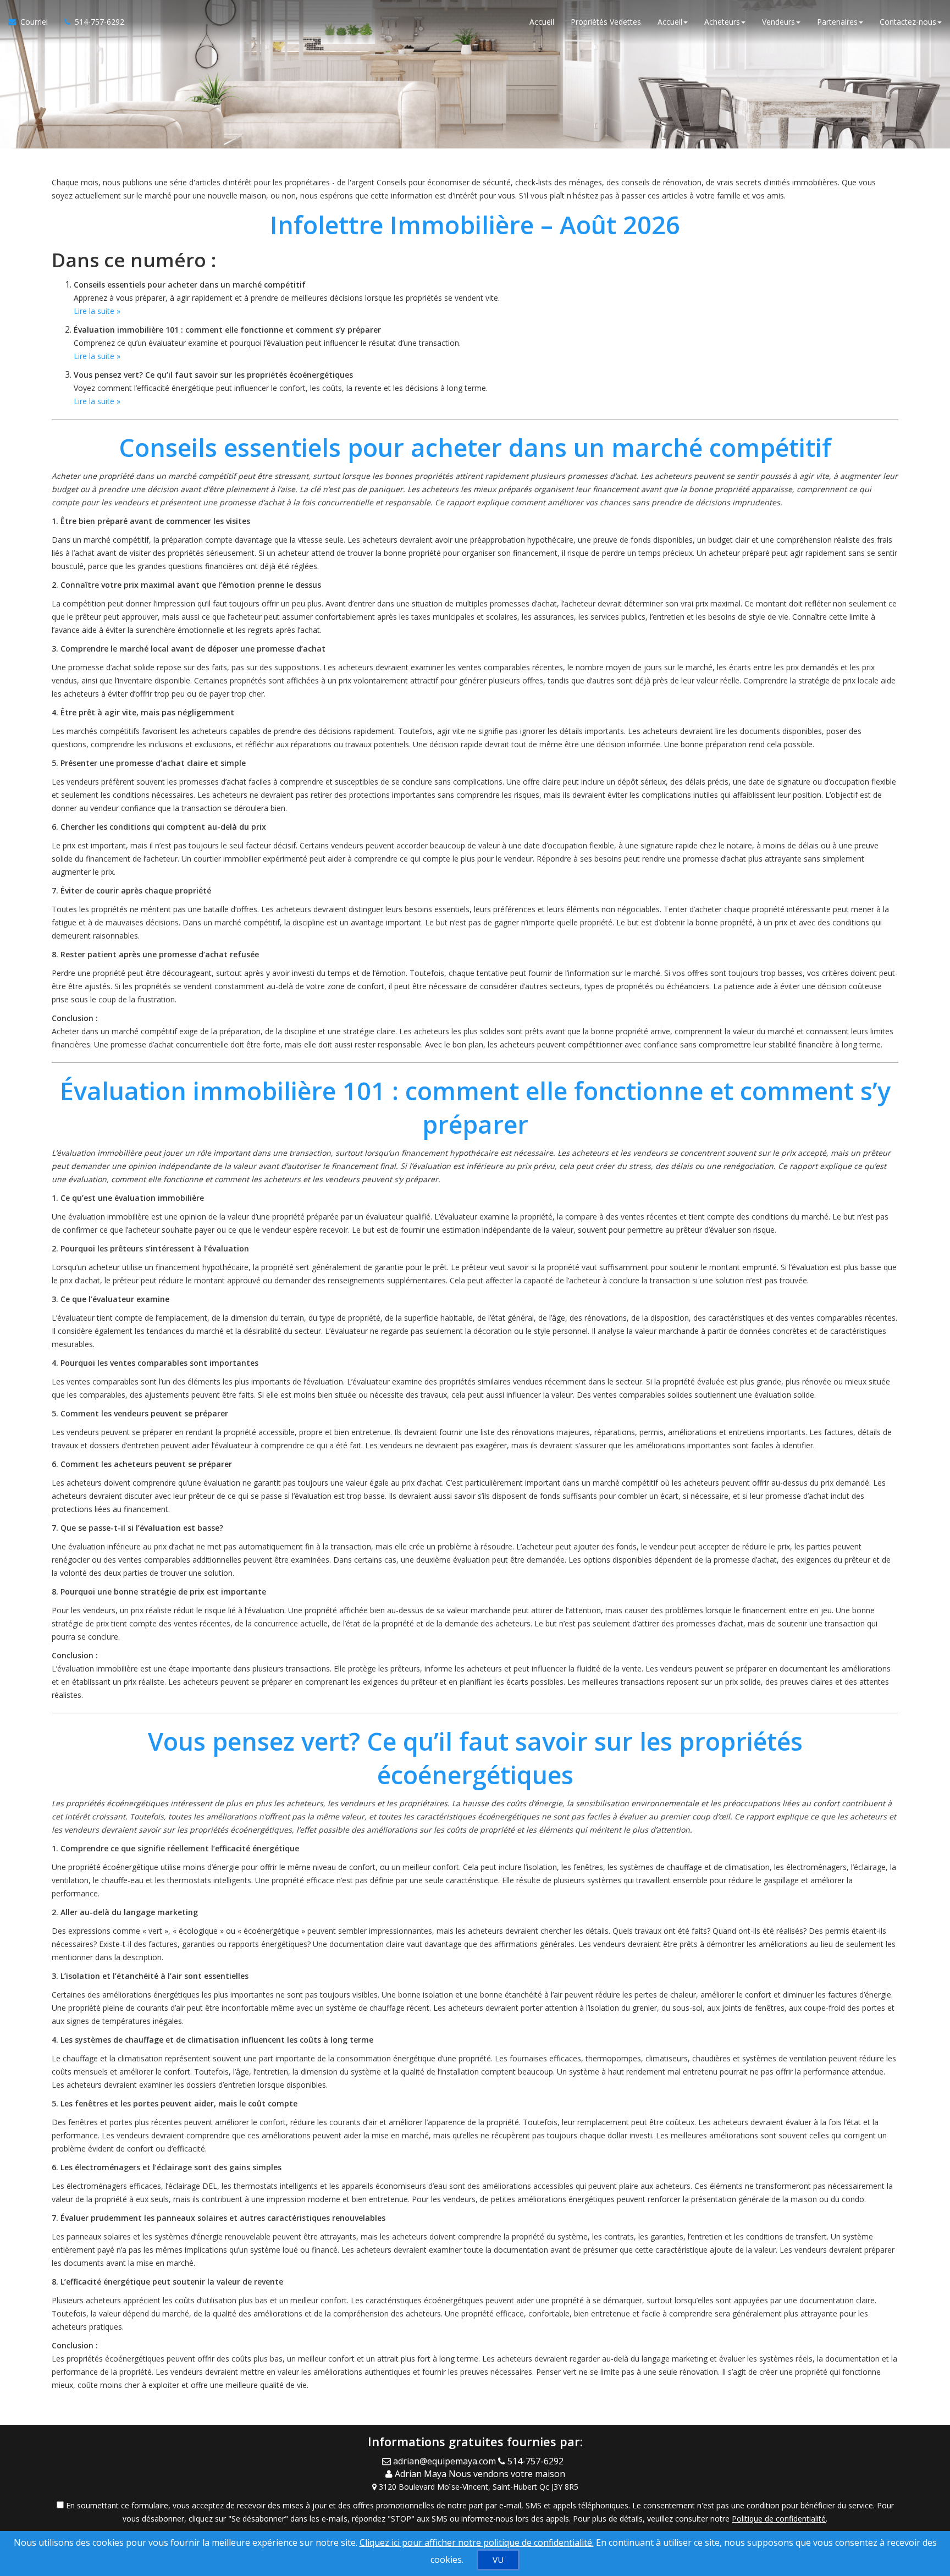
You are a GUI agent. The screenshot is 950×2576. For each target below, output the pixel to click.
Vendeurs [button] (778, 22)
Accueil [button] (670, 22)
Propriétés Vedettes (606, 22)
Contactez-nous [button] (908, 22)
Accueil (542, 22)
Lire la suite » (97, 311)
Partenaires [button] (837, 22)
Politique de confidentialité (779, 2519)
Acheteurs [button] (722, 22)
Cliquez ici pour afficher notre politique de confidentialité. (477, 2542)
